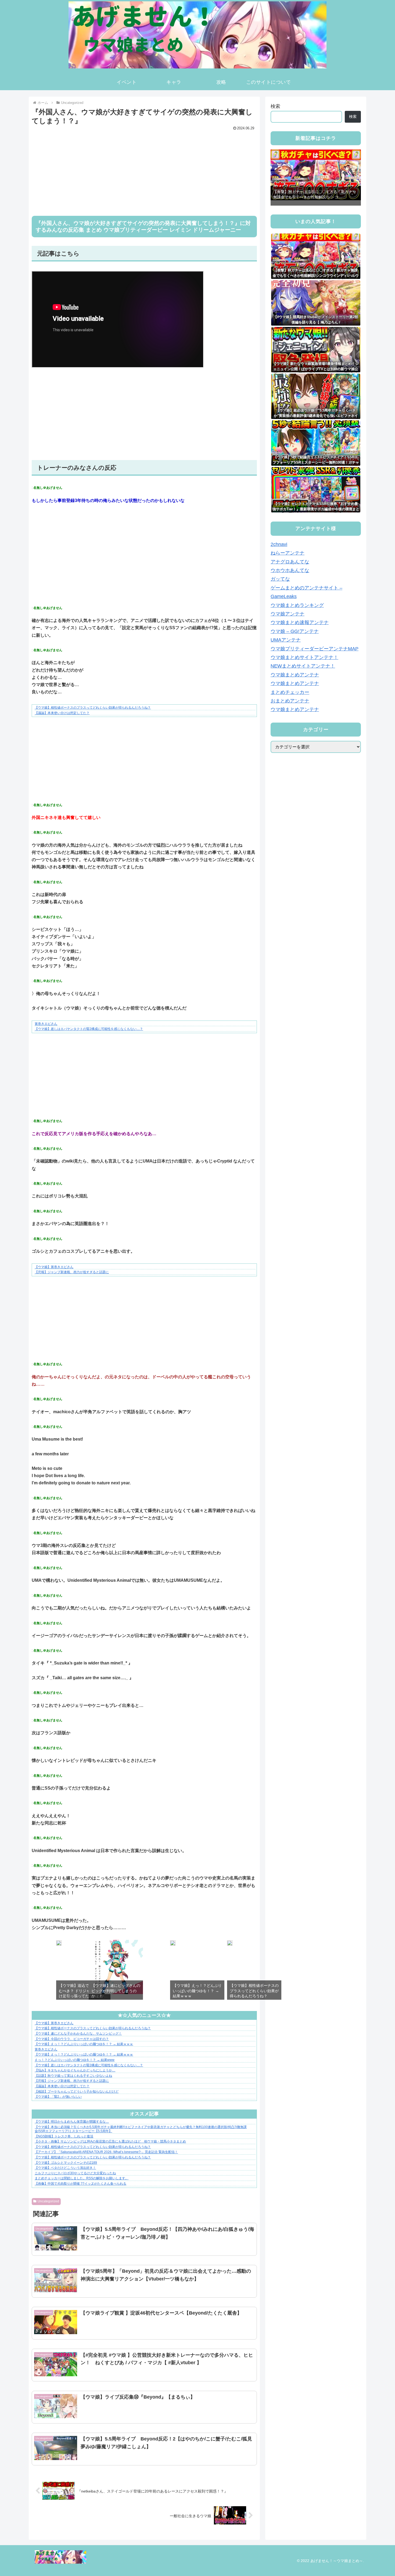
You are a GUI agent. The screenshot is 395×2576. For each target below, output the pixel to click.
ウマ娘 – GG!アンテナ (295, 631)
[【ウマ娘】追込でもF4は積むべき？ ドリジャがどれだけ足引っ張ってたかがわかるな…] (59, 1944)
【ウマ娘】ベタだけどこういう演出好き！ (65, 2168)
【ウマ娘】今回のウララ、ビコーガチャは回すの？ (72, 2039)
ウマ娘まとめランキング (297, 605)
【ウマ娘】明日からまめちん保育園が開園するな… (72, 2122)
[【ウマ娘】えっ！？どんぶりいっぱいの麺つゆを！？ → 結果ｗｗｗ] (173, 1944)
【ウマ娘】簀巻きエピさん (54, 1267)
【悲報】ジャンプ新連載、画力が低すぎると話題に (72, 1272)
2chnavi (279, 545)
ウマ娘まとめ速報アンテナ (300, 623)
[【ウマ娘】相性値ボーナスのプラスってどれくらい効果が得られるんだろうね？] (230, 1944)
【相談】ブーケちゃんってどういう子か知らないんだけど (77, 2092)
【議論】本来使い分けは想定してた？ (62, 713)
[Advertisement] (144, 170)
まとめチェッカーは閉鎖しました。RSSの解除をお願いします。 (82, 2178)
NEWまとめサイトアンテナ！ (303, 666)
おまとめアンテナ (290, 701)
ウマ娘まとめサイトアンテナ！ (304, 658)
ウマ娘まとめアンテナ (295, 675)
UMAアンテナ (286, 640)
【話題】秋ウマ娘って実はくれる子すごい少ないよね (73, 2076)
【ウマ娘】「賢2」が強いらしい (58, 2097)
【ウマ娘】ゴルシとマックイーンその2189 (66, 2163)
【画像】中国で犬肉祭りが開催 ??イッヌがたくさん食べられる (80, 2184)
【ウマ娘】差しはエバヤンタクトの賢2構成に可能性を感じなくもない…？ (89, 1029)
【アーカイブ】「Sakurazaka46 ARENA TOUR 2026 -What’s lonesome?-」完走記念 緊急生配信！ (106, 2152)
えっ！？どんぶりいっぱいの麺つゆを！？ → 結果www (75, 2060)
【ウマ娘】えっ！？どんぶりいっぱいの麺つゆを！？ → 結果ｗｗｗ (84, 2044)
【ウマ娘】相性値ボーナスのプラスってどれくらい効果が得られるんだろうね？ (93, 708)
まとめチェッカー (290, 692)
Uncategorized (48, 2201)
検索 (275, 106)
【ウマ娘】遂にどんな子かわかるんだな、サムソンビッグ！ (78, 2034)
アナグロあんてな (290, 562)
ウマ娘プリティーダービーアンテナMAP (315, 649)
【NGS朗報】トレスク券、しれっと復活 (64, 2136)
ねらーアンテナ (288, 553)
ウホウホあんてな (290, 571)
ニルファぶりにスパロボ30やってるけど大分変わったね (75, 2173)
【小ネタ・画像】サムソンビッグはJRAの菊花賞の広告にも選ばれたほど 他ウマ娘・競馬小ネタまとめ (110, 2141)
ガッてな (280, 579)
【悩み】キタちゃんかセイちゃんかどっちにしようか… (75, 2070)
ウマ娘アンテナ (288, 614)
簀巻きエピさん (46, 1024)
